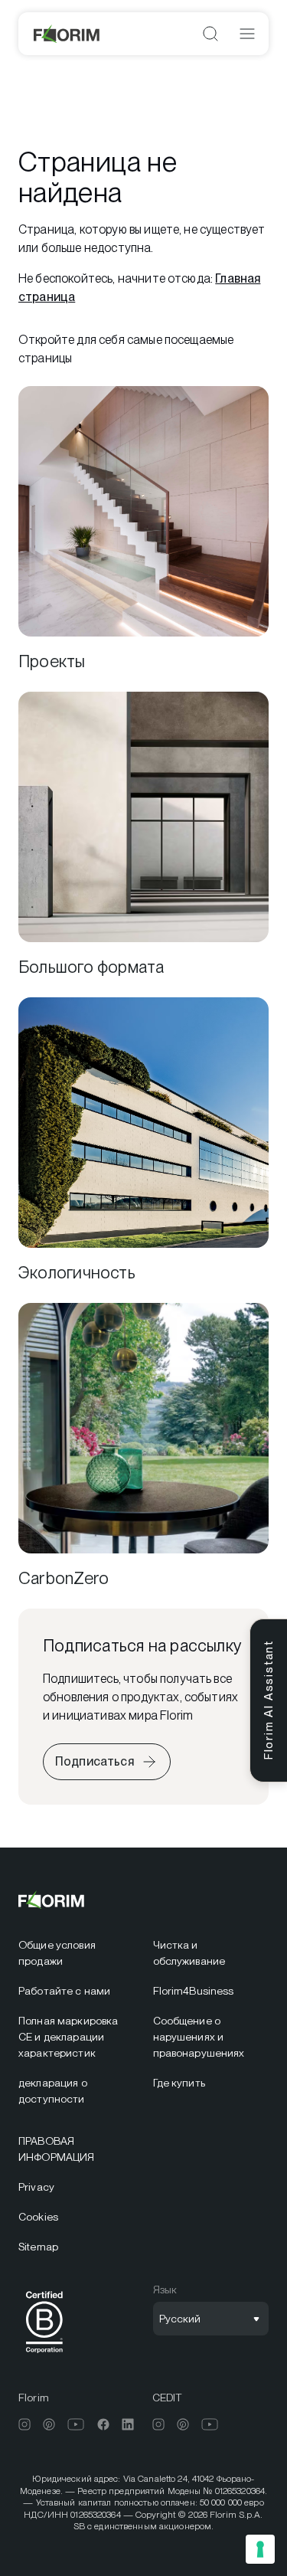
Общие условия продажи (57, 1953)
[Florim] (67, 34)
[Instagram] (24, 2424)
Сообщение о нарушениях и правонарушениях (199, 2037)
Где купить (179, 2083)
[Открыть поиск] (210, 34)
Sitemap (38, 2247)
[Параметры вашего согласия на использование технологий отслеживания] (260, 2549)
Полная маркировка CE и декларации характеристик (68, 2037)
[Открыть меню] (247, 34)
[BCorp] (44, 2356)
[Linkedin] (128, 2424)
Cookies (38, 2217)
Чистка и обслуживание (189, 1953)
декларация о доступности (53, 2091)
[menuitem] (77, 1953)
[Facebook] (103, 2424)
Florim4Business (194, 1991)
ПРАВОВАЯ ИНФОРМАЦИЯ (56, 2149)
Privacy (36, 2187)
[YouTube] (76, 2424)
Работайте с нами (64, 1991)
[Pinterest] (49, 2424)
